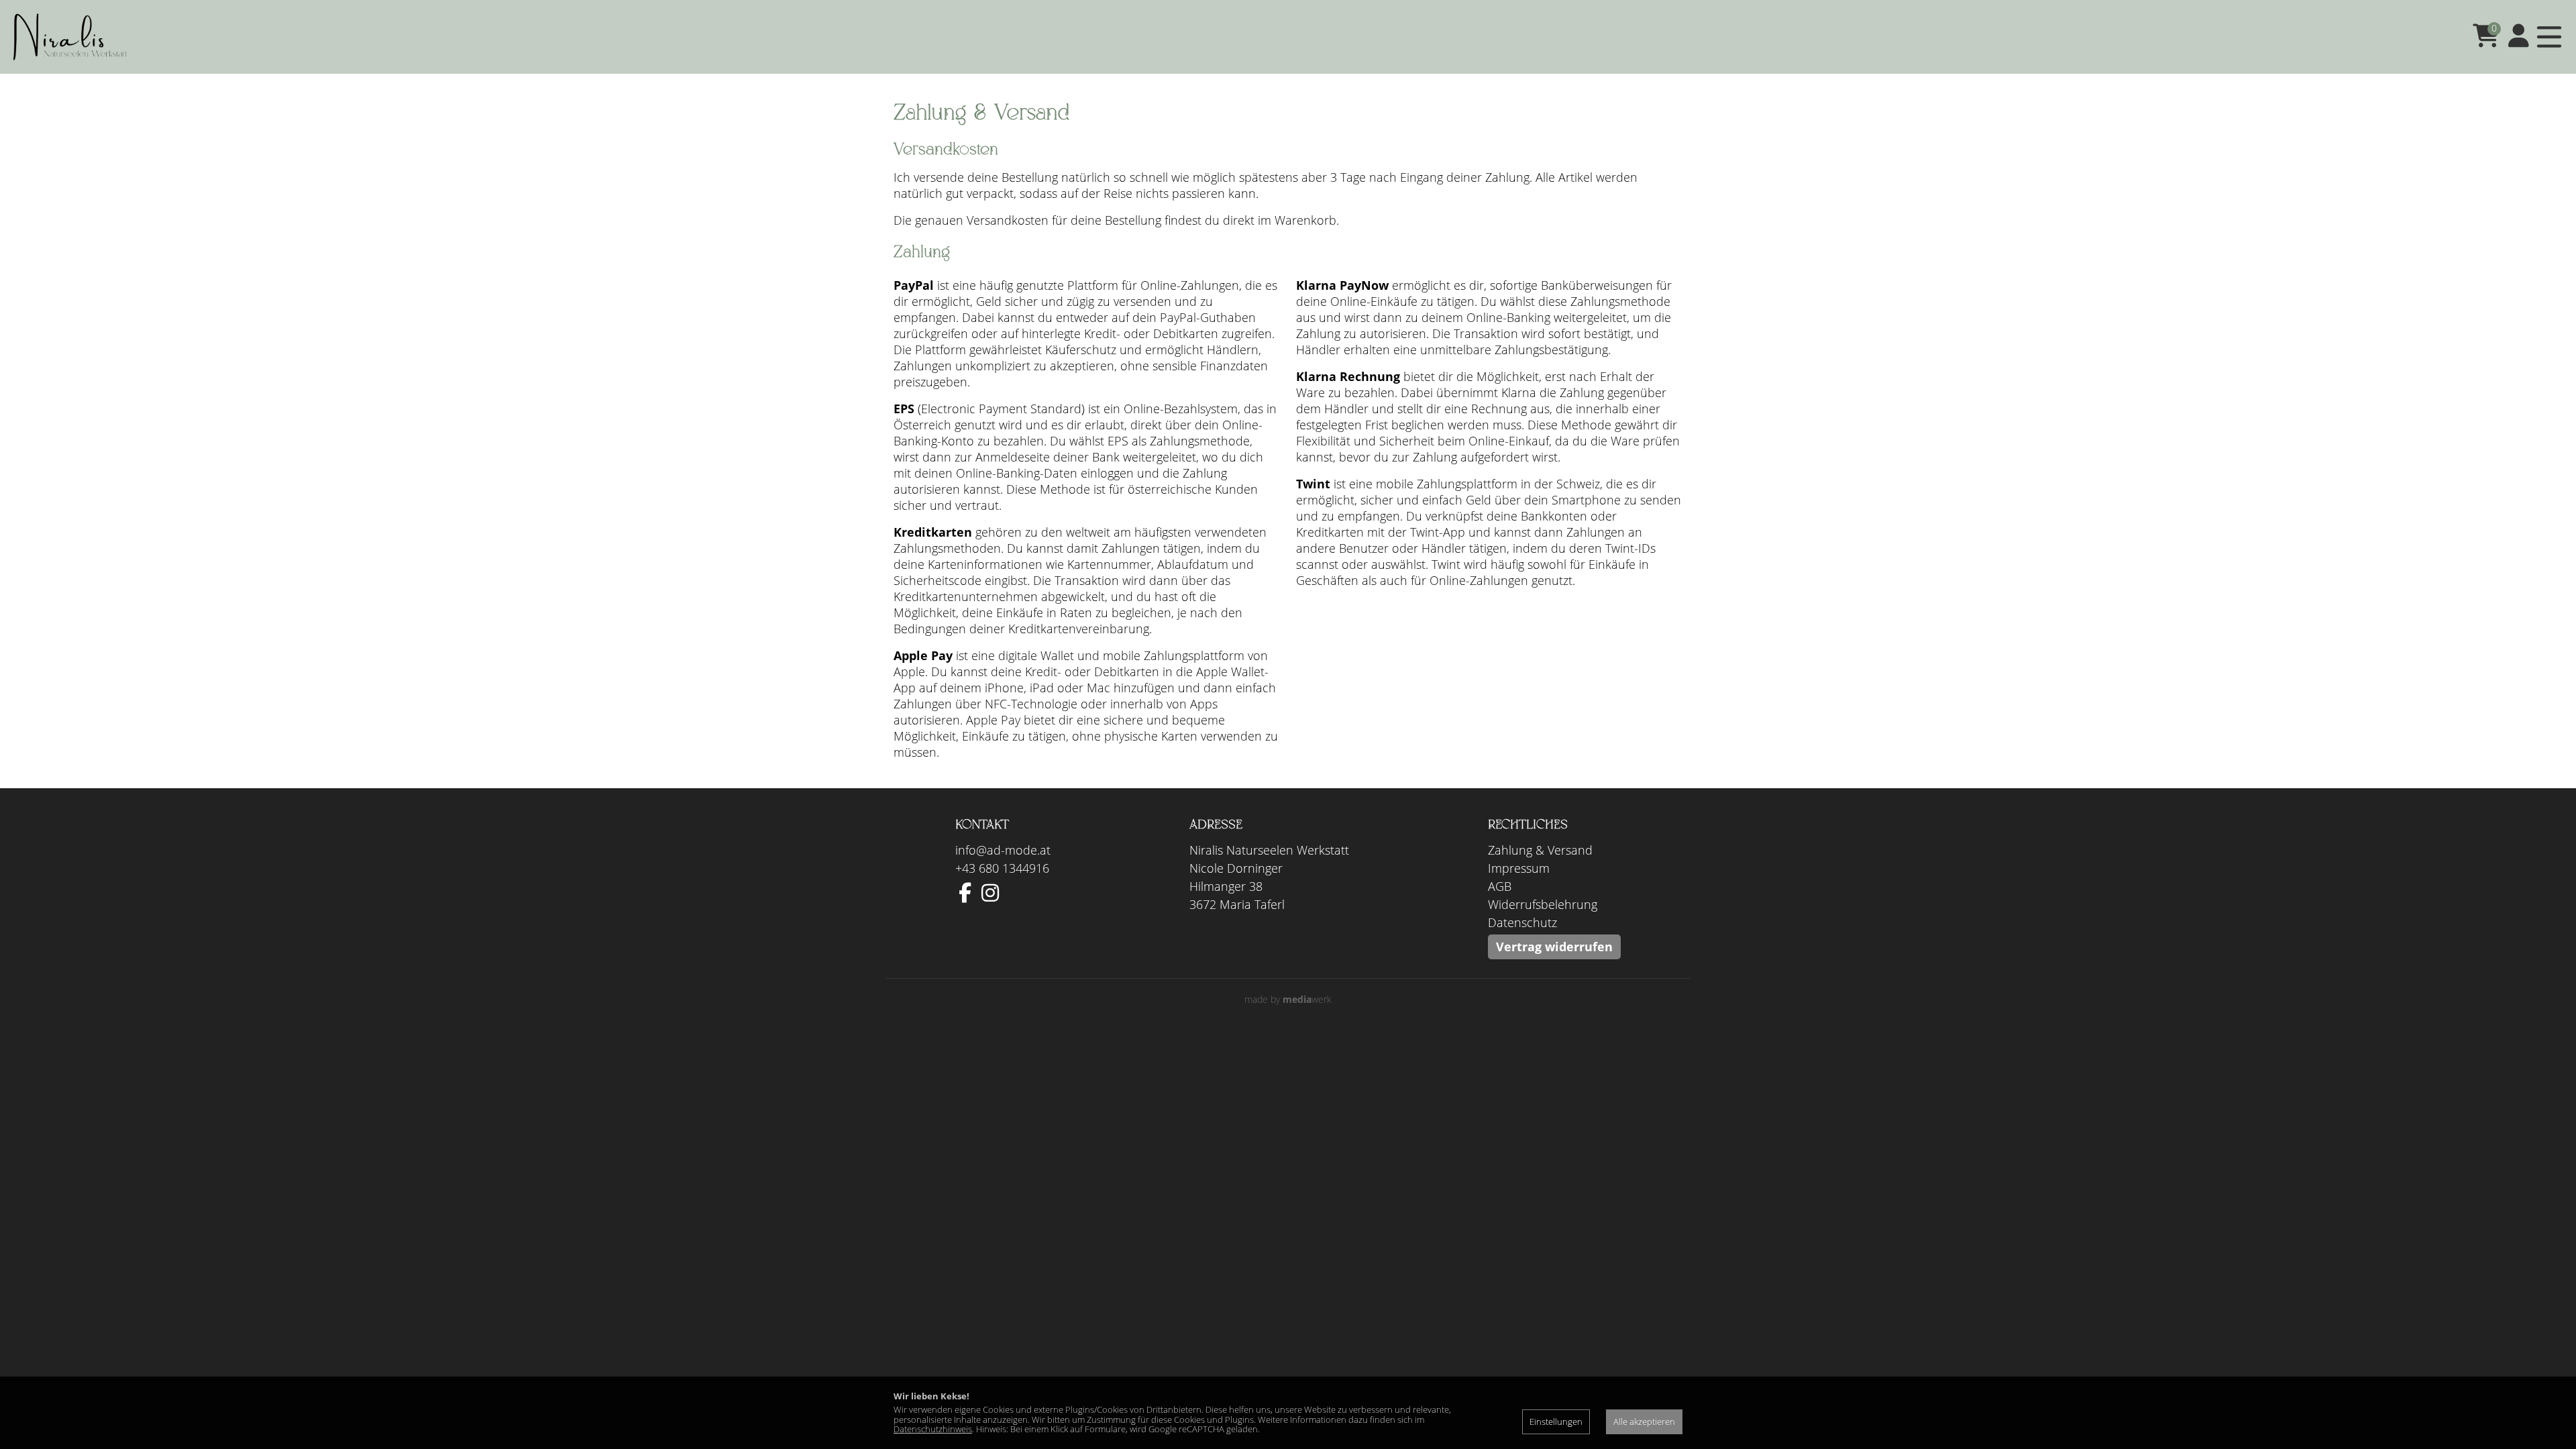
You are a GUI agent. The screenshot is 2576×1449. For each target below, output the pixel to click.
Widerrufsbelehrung (1543, 904)
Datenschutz (1522, 922)
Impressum (1519, 868)
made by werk (1288, 999)
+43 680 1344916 (1002, 868)
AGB (1500, 886)
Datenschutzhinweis (933, 1429)
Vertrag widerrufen (1554, 947)
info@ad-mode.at (1003, 850)
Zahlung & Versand (1540, 850)
